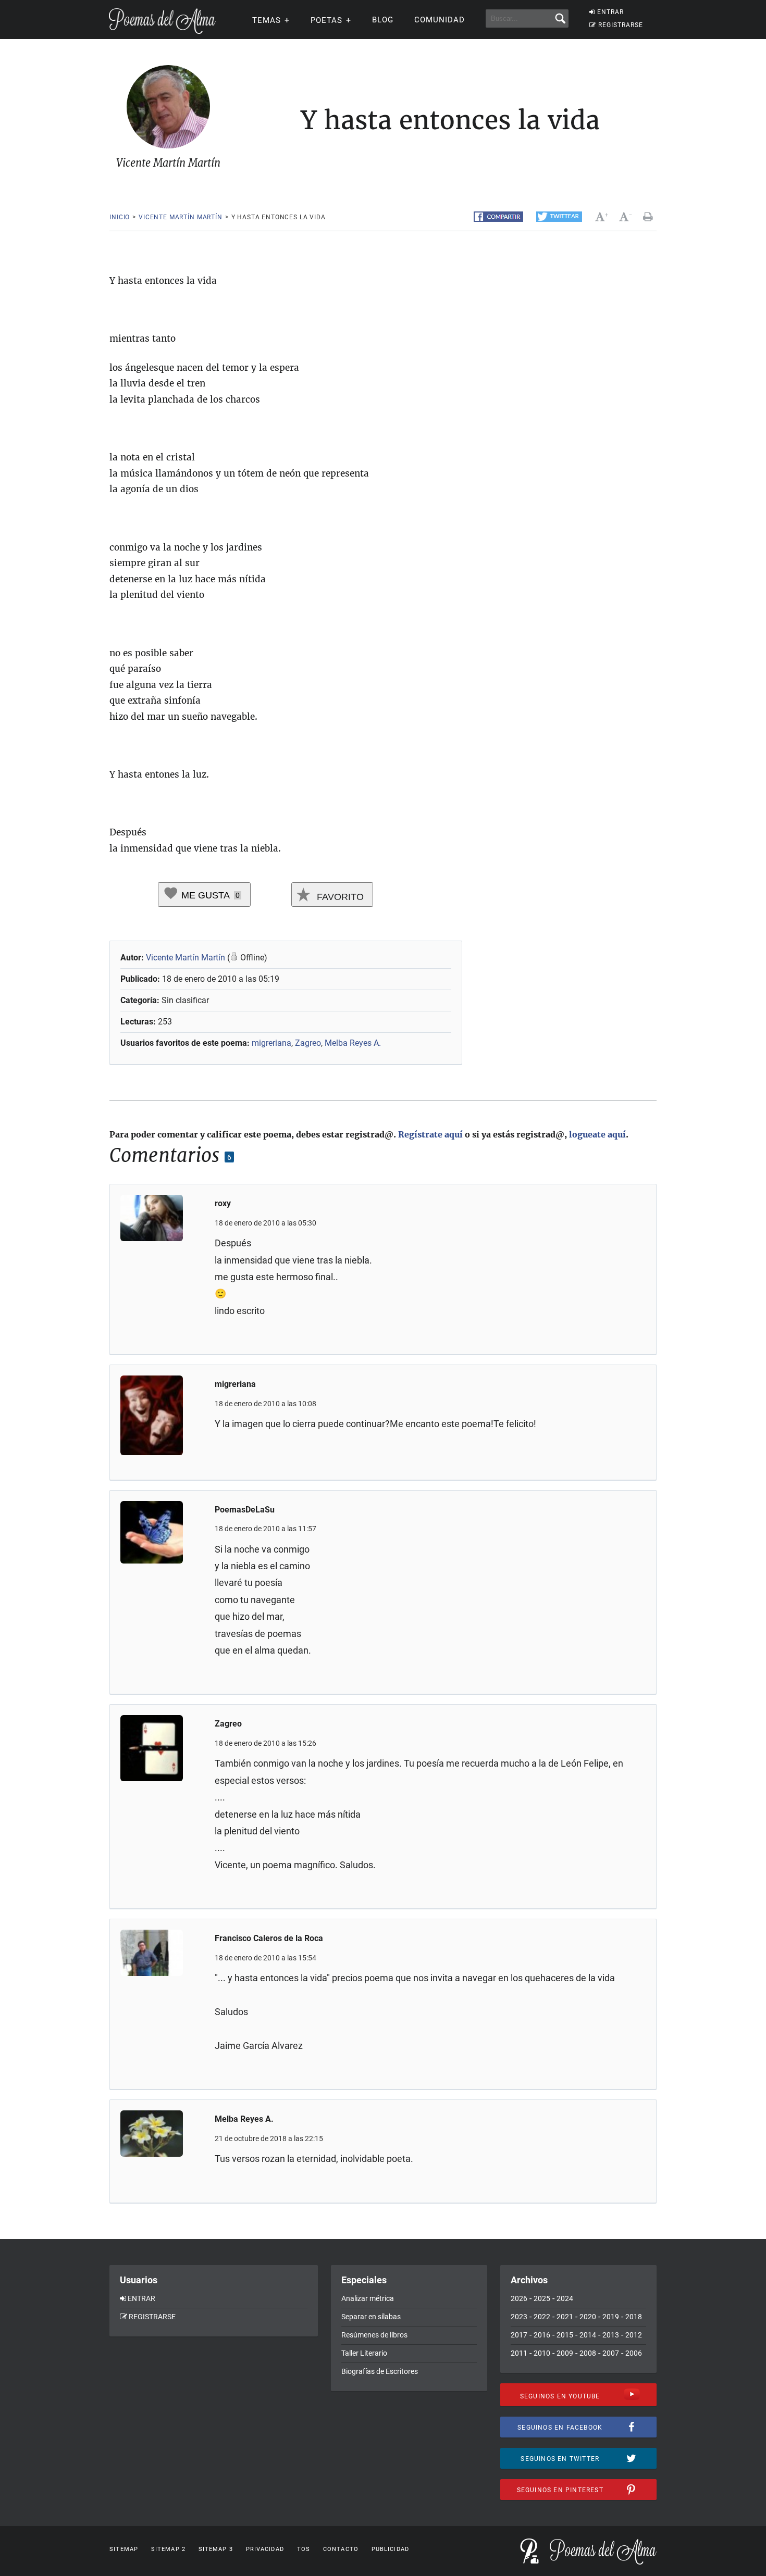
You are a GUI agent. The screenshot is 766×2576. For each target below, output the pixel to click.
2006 (634, 2353)
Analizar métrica (368, 2298)
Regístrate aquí (430, 1134)
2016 (542, 2335)
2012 (634, 2335)
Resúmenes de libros (374, 2335)
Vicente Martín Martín (181, 217)
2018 (634, 2317)
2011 (519, 2353)
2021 (565, 2317)
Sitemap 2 (168, 2549)
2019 (611, 2317)
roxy (223, 1203)
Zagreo (308, 1043)
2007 (611, 2353)
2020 (588, 2317)
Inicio (120, 217)
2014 (588, 2335)
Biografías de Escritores (380, 2371)
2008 (588, 2353)
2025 (542, 2298)
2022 (542, 2317)
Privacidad (265, 2549)
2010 (542, 2353)
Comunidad (440, 20)
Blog (383, 20)
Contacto (341, 2549)
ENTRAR (610, 12)
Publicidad (390, 2549)
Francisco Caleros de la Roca (269, 1938)
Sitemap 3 (216, 2549)
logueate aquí (597, 1134)
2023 (519, 2317)
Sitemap (124, 2549)
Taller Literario (364, 2353)
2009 (565, 2353)
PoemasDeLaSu (245, 1510)
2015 (565, 2335)
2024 (565, 2298)
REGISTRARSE (621, 25)
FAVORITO (339, 897)
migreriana (271, 1043)
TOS (304, 2549)
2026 (519, 2298)
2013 (611, 2335)
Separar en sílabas (371, 2317)
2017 (519, 2335)
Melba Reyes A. (353, 1043)
